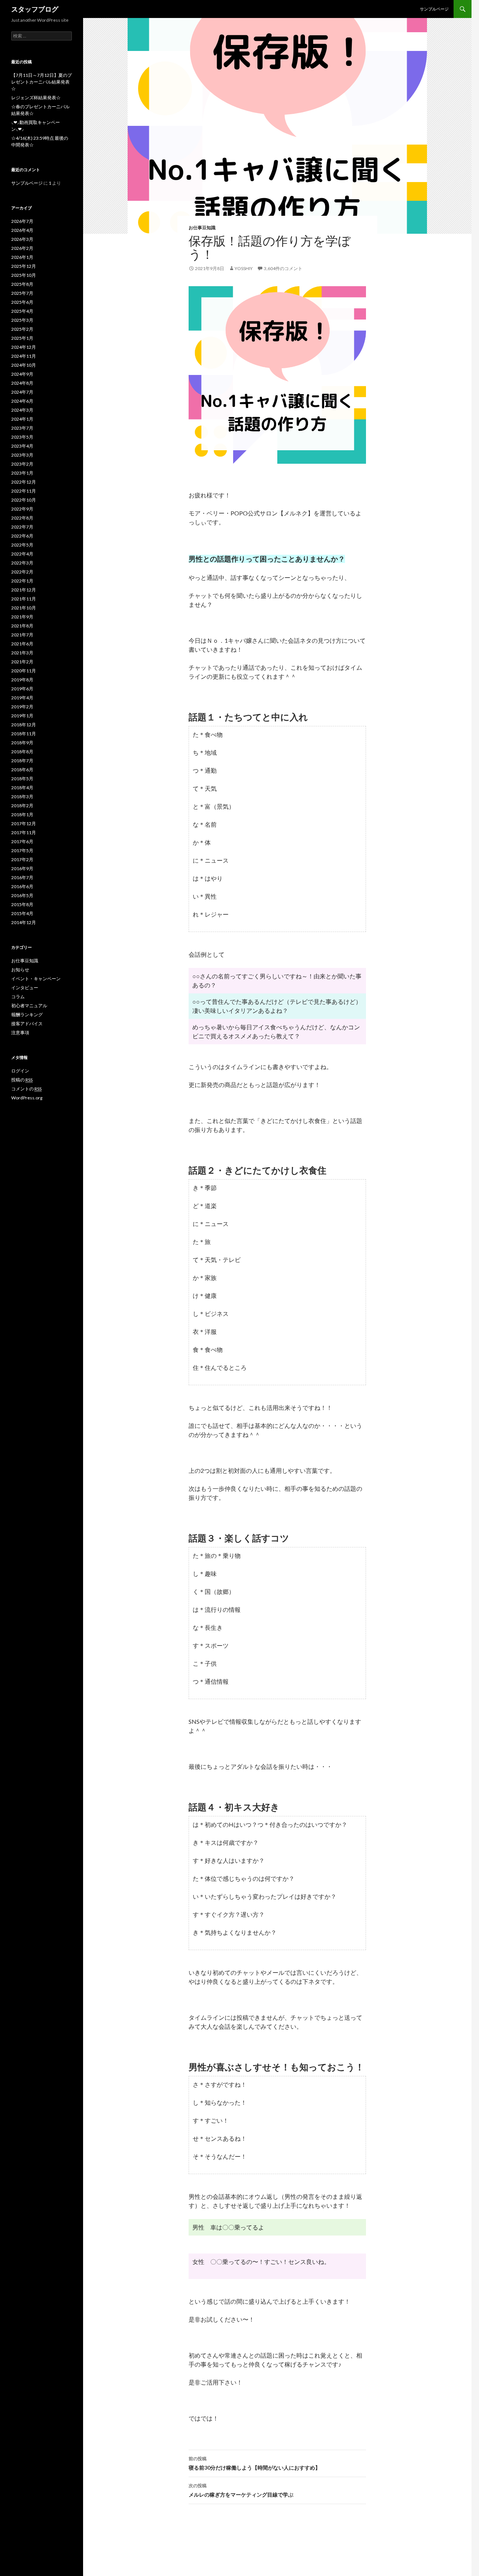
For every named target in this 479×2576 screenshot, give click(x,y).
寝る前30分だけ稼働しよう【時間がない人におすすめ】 (254, 2463)
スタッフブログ (35, 9)
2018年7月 (22, 761)
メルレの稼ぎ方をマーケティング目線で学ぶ (241, 2490)
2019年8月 (22, 680)
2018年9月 (22, 743)
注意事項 (20, 1033)
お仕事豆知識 (202, 228)
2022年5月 (22, 545)
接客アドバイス (27, 1024)
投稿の (22, 1080)
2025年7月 (22, 293)
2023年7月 (22, 428)
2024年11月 (24, 356)
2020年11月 (24, 671)
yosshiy (244, 268)
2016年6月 (22, 886)
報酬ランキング (27, 1015)
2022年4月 (22, 554)
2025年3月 (22, 320)
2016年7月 (22, 877)
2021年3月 (22, 653)
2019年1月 (22, 716)
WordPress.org (27, 1098)
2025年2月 (22, 329)
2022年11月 (24, 491)
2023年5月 (22, 437)
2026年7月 (22, 221)
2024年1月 (22, 419)
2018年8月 (22, 752)
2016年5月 (22, 895)
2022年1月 (22, 581)
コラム (18, 997)
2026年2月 (22, 248)
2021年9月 (22, 617)
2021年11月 (24, 599)
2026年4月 (22, 230)
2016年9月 (22, 868)
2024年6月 (22, 401)
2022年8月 (22, 518)
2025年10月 (24, 275)
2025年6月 (22, 302)
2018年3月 (22, 797)
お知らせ (20, 970)
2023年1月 (22, 473)
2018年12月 (24, 725)
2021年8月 (22, 626)
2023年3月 (22, 455)
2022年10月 (24, 500)
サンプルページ (434, 9)
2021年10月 (24, 608)
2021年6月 (22, 644)
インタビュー (25, 988)
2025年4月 (22, 311)
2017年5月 (22, 850)
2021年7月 (22, 635)
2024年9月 (22, 374)
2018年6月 (22, 770)
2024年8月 (22, 383)
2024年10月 (24, 365)
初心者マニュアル (29, 1006)
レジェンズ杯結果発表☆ (36, 98)
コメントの (26, 1089)
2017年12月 (24, 824)
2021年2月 (22, 662)
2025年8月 (22, 284)
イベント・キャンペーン (36, 979)
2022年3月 (22, 563)
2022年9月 (22, 509)
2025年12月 (24, 266)
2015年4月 (22, 913)
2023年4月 (22, 446)
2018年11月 (24, 734)
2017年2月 (22, 859)
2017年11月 (24, 833)
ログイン (20, 1071)
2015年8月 (22, 904)
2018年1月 (22, 815)
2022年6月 (22, 536)
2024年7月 (22, 392)
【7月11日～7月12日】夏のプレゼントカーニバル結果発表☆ (42, 82)
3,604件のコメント (283, 268)
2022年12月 (24, 482)
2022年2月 (22, 572)
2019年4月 (22, 698)
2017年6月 (22, 841)
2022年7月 (22, 527)
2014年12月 (24, 922)
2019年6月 (22, 689)
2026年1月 (22, 257)
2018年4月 (22, 788)
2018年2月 (22, 806)
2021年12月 (24, 590)
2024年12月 (24, 347)
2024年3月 (22, 410)
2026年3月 (22, 239)
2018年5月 (22, 779)
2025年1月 (22, 338)
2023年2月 (22, 464)
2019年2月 (22, 707)
